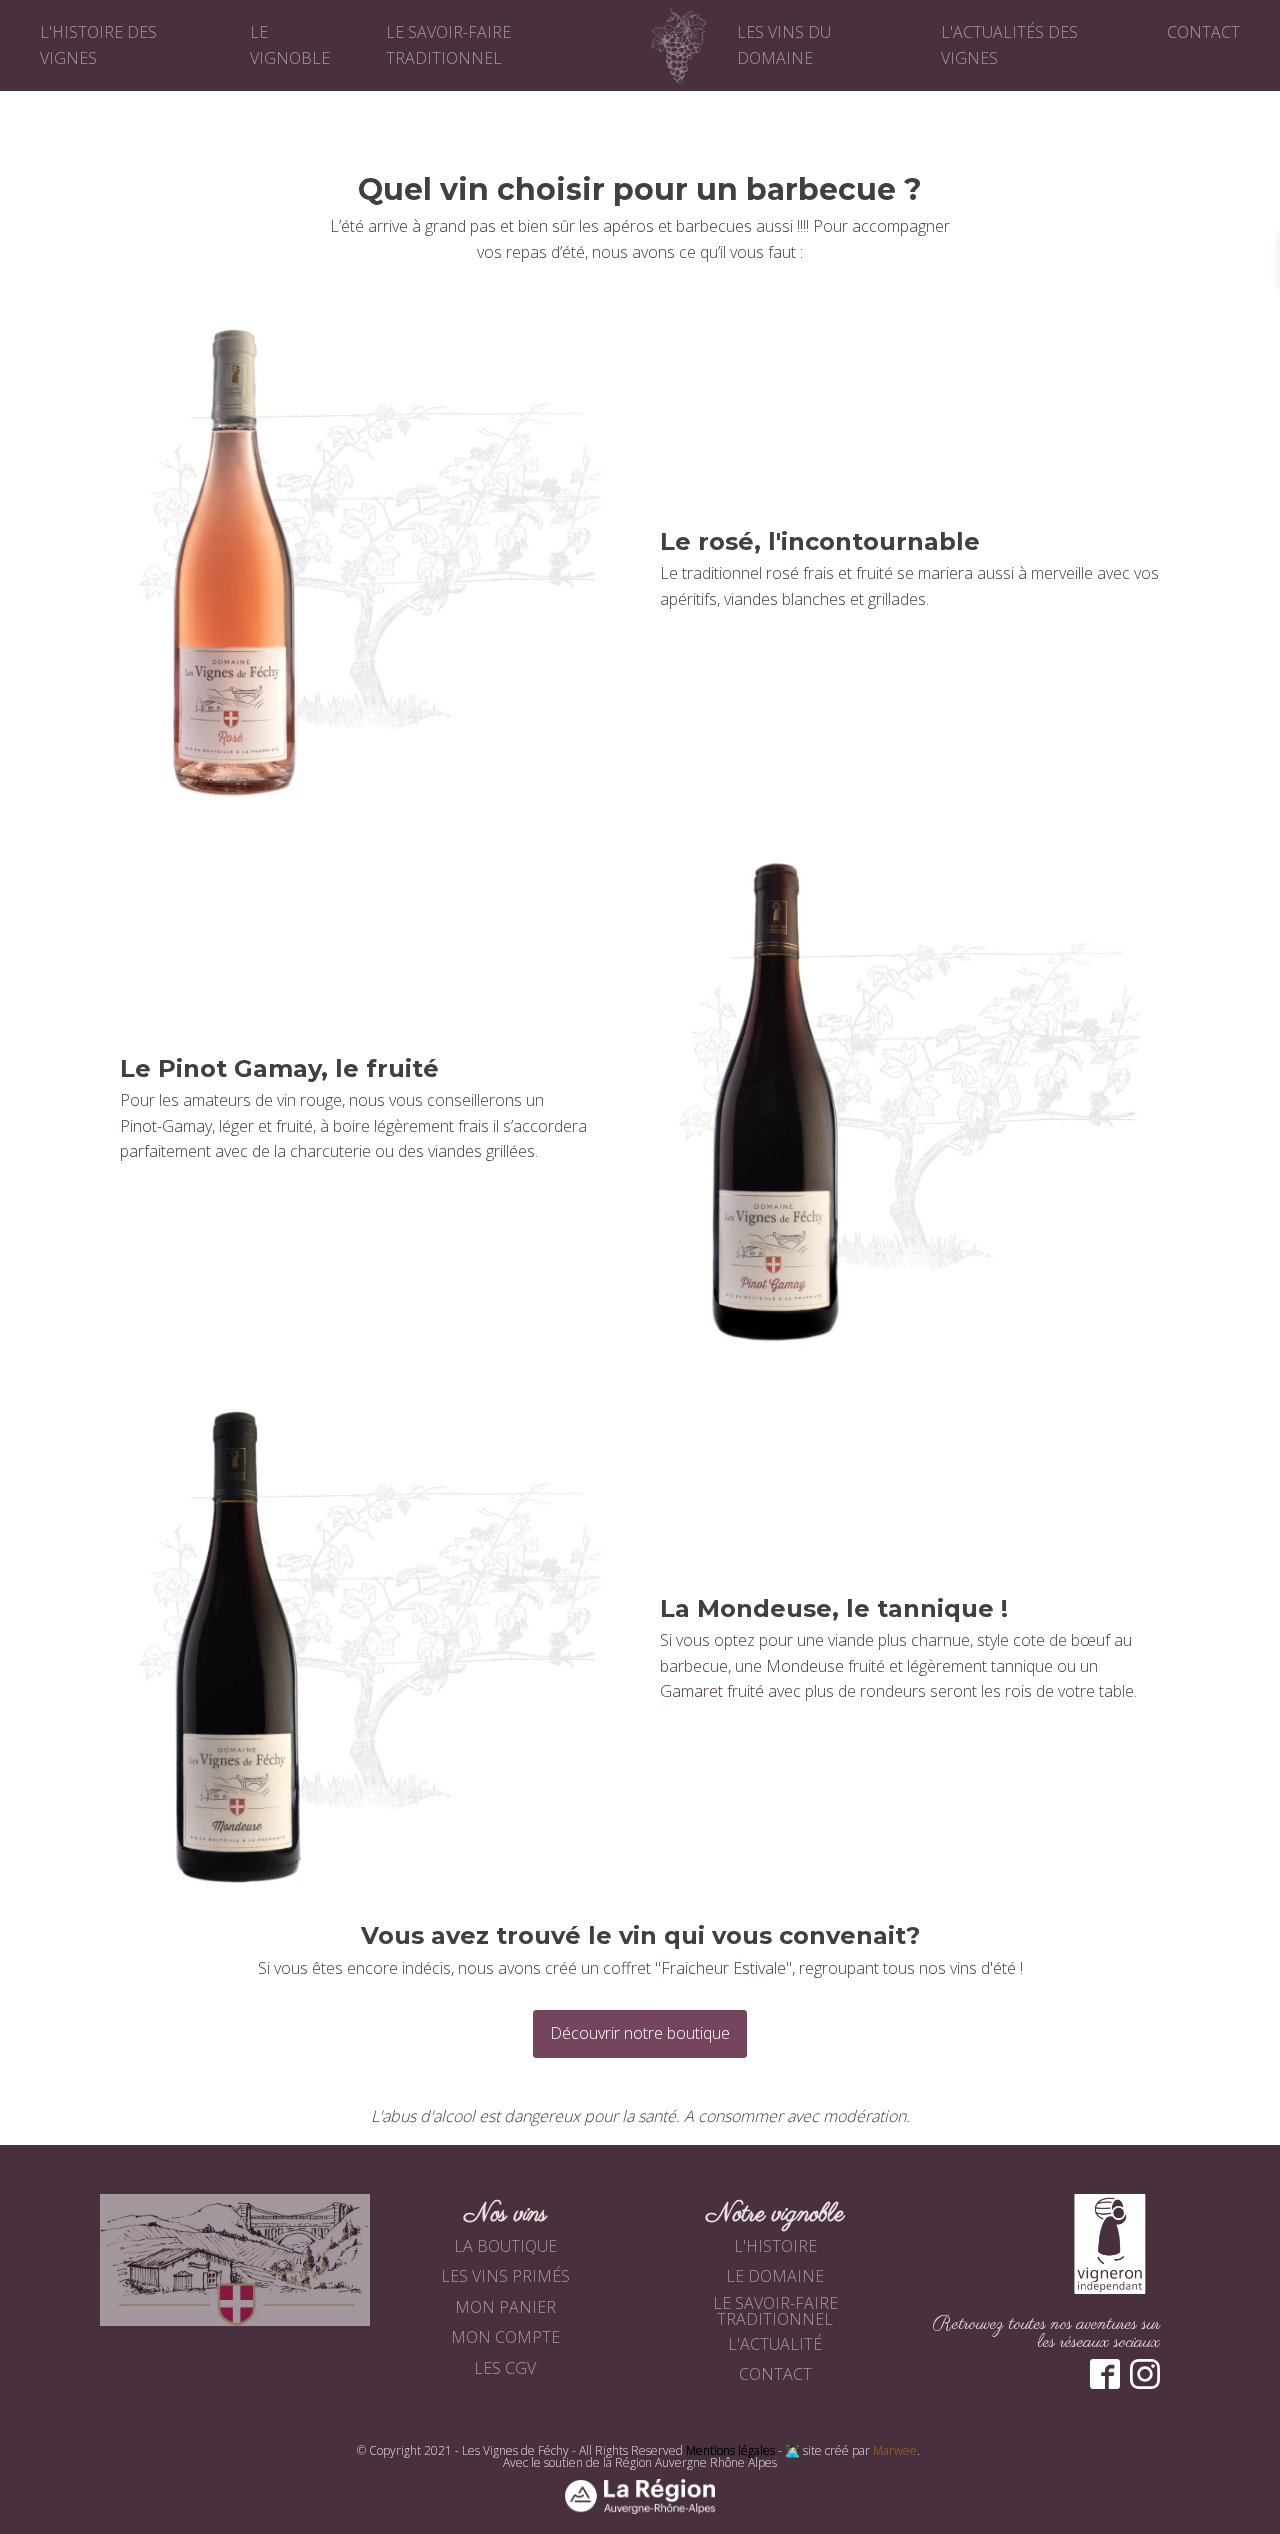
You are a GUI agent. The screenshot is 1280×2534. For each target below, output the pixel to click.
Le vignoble (290, 45)
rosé (782, 573)
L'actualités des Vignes (1009, 45)
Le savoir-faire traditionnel (448, 45)
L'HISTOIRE (775, 2246)
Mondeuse (805, 1666)
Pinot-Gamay (166, 1126)
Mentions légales (730, 2451)
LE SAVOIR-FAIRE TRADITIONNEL (775, 2311)
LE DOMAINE (775, 2276)
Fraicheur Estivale (723, 1968)
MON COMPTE (505, 2337)
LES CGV (505, 2368)
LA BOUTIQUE (505, 2246)
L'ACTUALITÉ (775, 2344)
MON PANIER (505, 2307)
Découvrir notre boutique (640, 2033)
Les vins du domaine (784, 45)
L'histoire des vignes (98, 45)
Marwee (895, 2451)
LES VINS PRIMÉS (505, 2276)
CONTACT (775, 2374)
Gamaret (691, 1691)
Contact (1203, 32)
